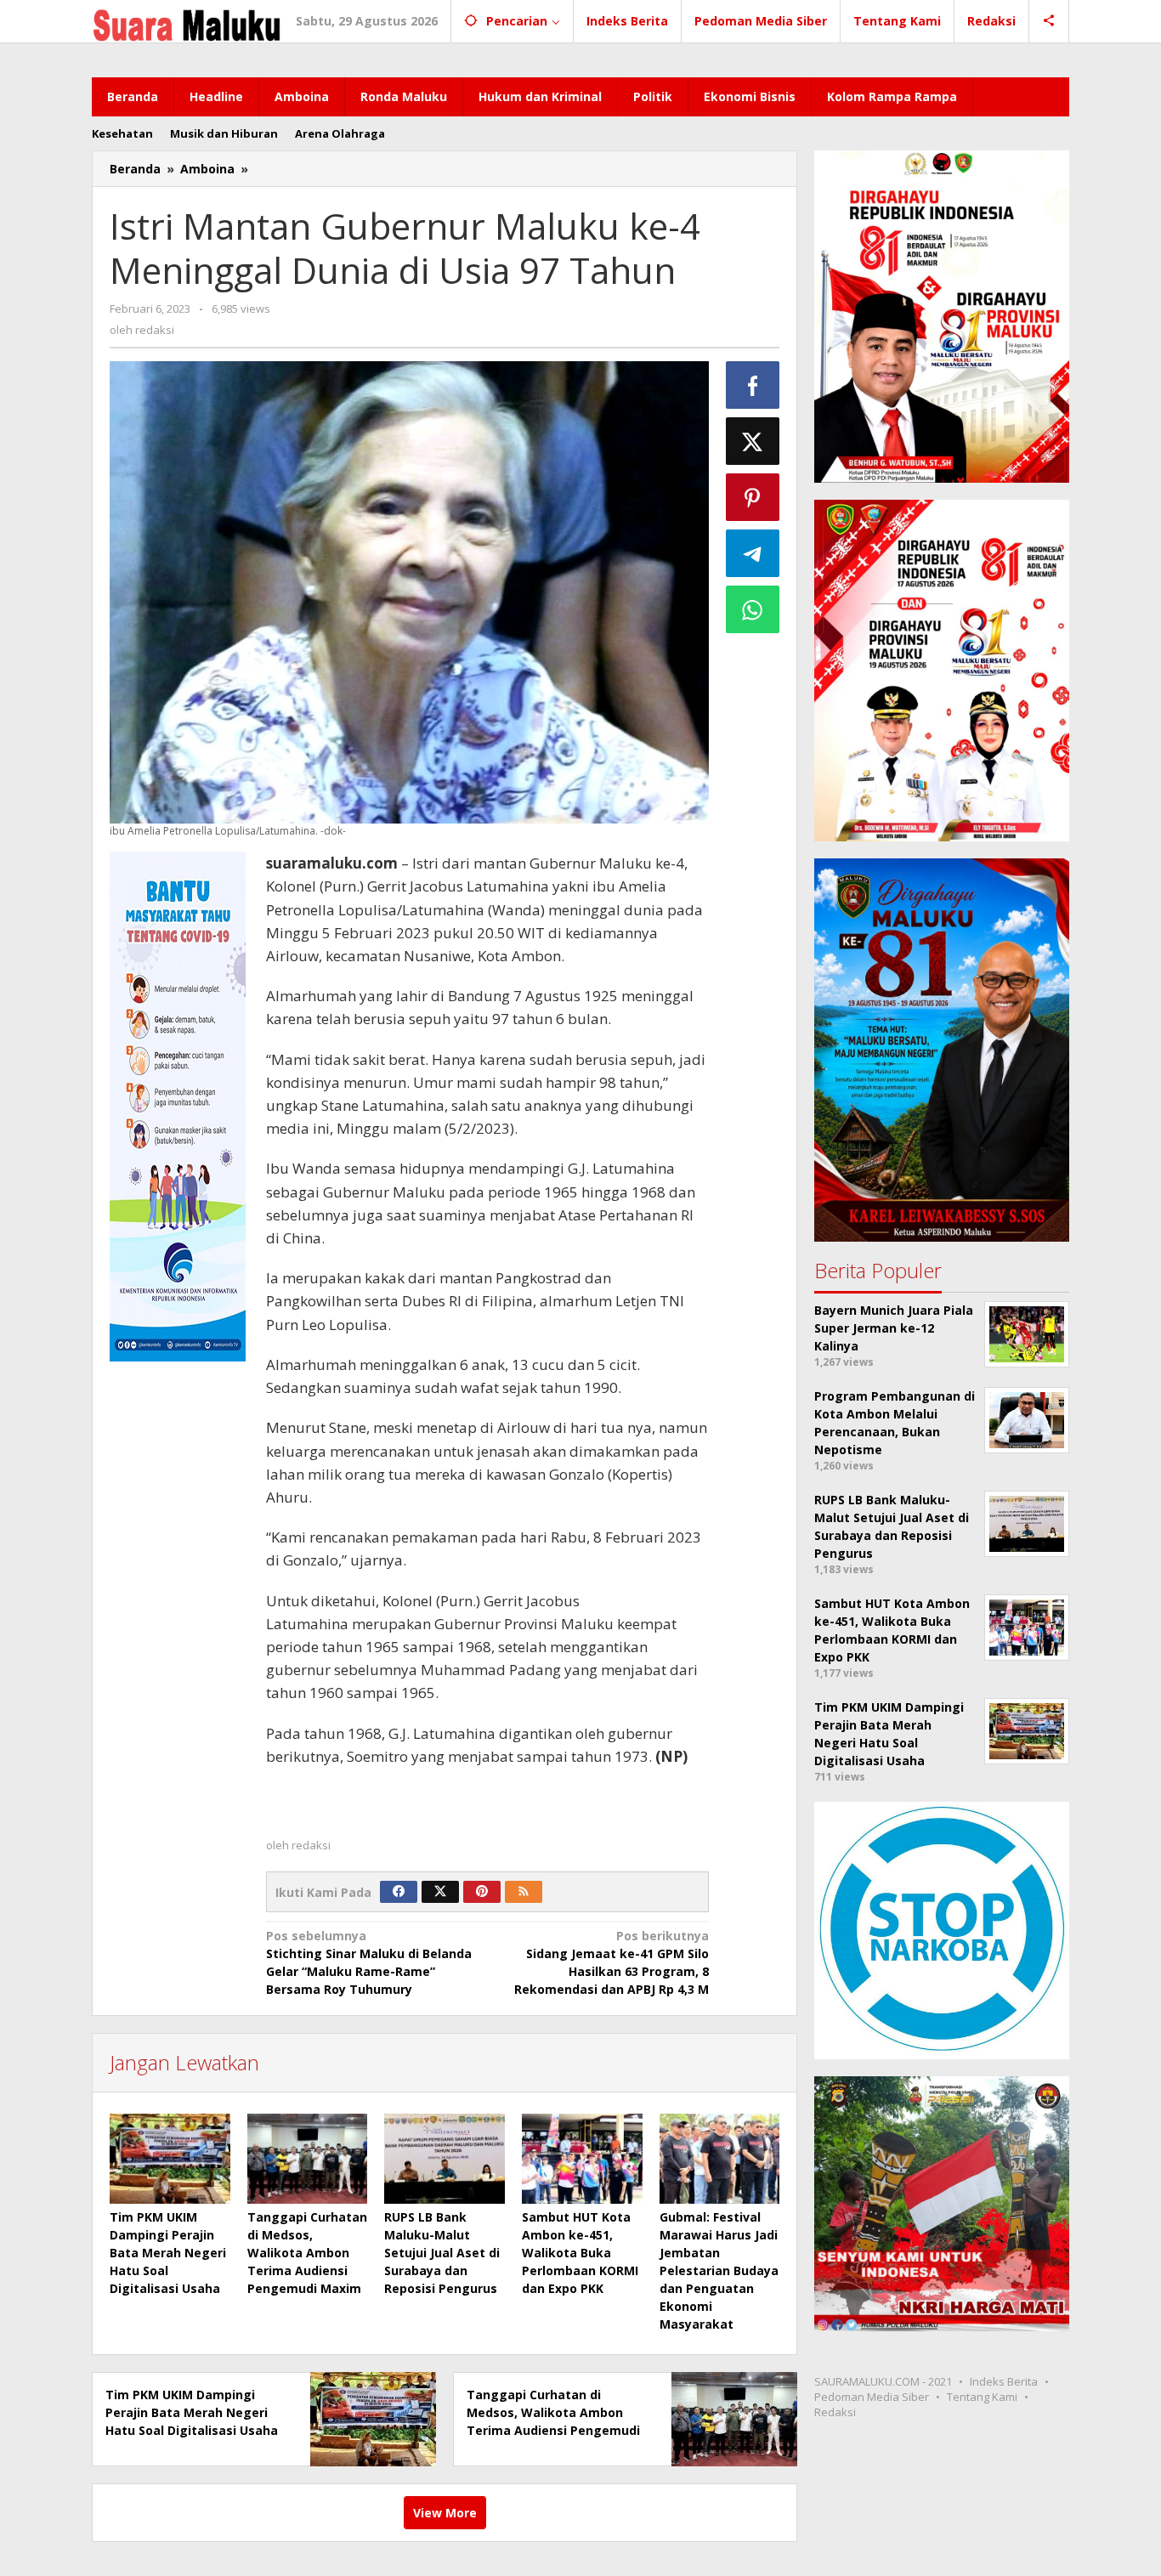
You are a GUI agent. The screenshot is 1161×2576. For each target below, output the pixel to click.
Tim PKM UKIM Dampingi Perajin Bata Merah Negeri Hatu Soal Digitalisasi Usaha (168, 2253)
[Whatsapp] (753, 609)
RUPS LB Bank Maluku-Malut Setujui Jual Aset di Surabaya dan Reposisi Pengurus (442, 2253)
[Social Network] (1049, 21)
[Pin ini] (753, 497)
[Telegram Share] (753, 553)
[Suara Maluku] (187, 21)
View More (445, 2513)
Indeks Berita (1004, 2381)
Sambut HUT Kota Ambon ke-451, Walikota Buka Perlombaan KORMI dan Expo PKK (580, 2253)
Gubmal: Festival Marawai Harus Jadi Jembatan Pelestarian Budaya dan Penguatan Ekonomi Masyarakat (719, 2270)
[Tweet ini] (753, 441)
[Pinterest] (482, 1892)
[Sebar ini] (753, 385)
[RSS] (524, 1892)
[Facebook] (399, 1892)
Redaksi (835, 2412)
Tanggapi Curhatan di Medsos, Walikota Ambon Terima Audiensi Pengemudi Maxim (307, 2253)
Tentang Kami (982, 2397)
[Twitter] (440, 1892)
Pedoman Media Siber (872, 2397)
